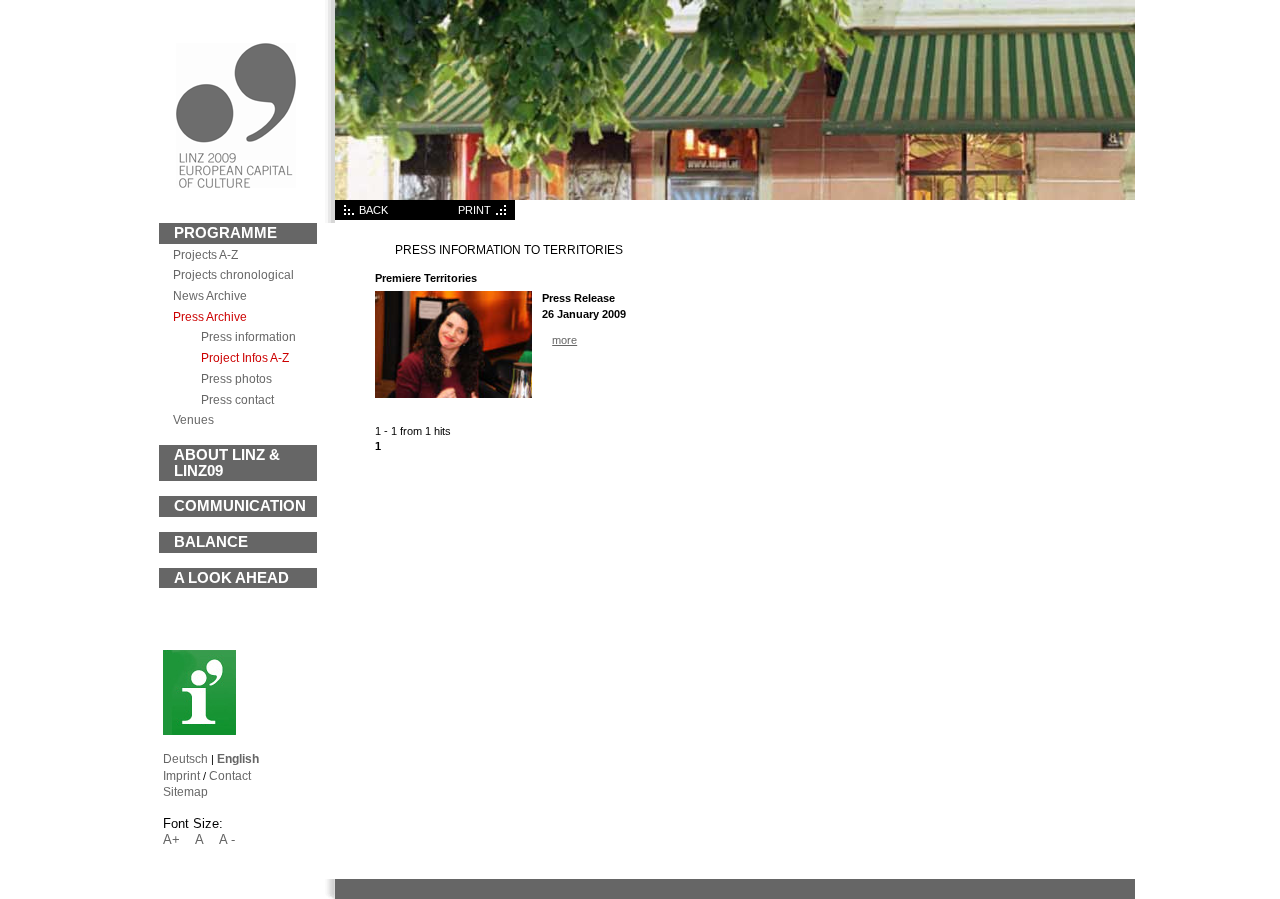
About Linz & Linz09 (227, 463)
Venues (193, 419)
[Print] (503, 216)
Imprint (181, 775)
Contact (230, 775)
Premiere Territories (426, 278)
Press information (248, 336)
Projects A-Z (205, 254)
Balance (211, 542)
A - (227, 839)
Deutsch (185, 758)
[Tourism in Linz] (199, 731)
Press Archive (210, 316)
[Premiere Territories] (453, 394)
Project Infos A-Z (245, 357)
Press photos (236, 378)
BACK (373, 210)
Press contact (237, 399)
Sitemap (185, 791)
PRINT (474, 210)
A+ (171, 839)
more (564, 340)
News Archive (210, 295)
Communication (240, 506)
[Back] (347, 216)
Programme (225, 233)
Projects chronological (233, 274)
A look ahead (231, 578)
